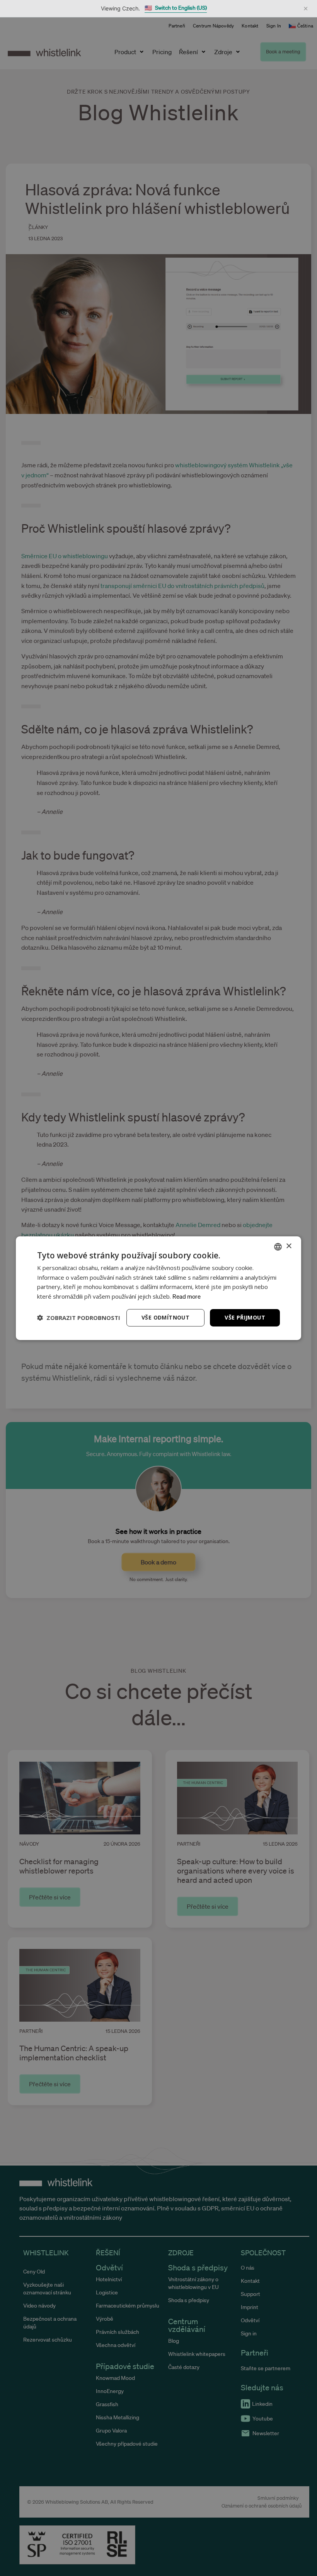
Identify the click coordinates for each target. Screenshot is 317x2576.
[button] (79, 1318)
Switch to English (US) (176, 8)
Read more (187, 1296)
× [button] (289, 1246)
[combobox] (278, 1246)
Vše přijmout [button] (245, 1317)
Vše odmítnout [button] (165, 1317)
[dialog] (158, 1288)
